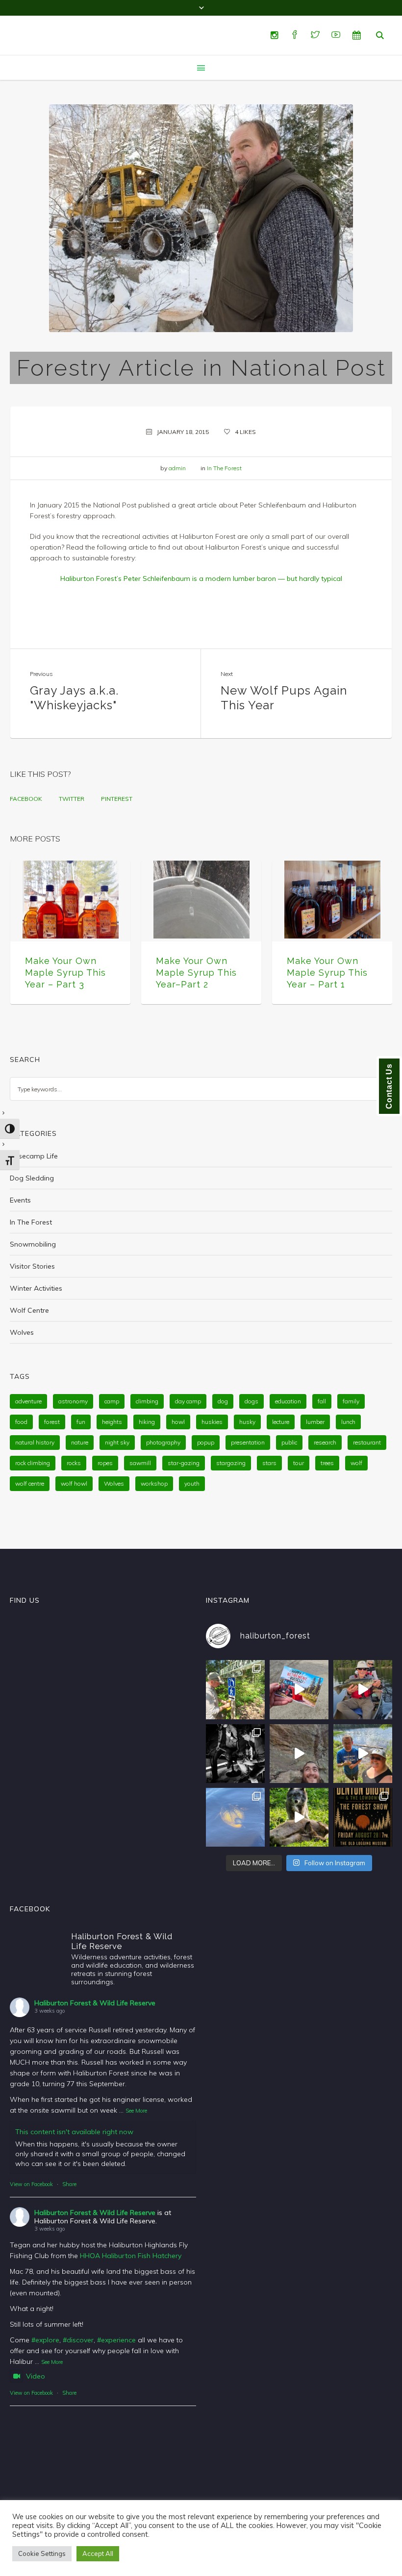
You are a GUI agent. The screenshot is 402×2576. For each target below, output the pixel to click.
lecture (281, 1422)
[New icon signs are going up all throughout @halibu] (235, 1689)
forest (52, 1422)
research (325, 1442)
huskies (212, 1422)
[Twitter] (315, 35)
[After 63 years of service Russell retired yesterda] (299, 1689)
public (289, 1442)
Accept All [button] (98, 2553)
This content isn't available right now (74, 2132)
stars (269, 1463)
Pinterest (117, 799)
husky (247, 1422)
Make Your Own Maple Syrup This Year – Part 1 (327, 973)
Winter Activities (36, 1288)
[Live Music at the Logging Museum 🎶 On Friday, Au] (235, 1754)
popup (206, 1442)
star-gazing (184, 1463)
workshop (154, 1483)
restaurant (367, 1442)
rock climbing (33, 1463)
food (21, 1422)
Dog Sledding (32, 1178)
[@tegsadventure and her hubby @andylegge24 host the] (363, 1689)
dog (223, 1401)
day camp (188, 1401)
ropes (105, 1463)
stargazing (231, 1463)
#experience (116, 2340)
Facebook (26, 799)
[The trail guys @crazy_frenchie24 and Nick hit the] (299, 1754)
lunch (348, 1422)
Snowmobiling (33, 1244)
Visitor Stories (32, 1266)
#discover (78, 2340)
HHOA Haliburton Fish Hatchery (131, 2256)
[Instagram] (274, 35)
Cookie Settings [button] (42, 2553)
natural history (35, 1442)
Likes (245, 432)
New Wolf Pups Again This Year (284, 698)
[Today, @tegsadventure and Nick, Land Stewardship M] (363, 1754)
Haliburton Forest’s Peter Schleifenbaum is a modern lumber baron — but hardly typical (201, 578)
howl (178, 1422)
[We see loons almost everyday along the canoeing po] (235, 1817)
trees (327, 1463)
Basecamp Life (34, 1156)
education (288, 1401)
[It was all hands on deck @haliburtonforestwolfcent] (299, 1817)
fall (322, 1401)
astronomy (73, 1401)
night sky (117, 1442)
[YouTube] (336, 35)
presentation (248, 1442)
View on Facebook (31, 2184)
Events (20, 1200)
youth (192, 1483)
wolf (356, 1463)
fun (81, 1422)
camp (112, 1401)
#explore (45, 2340)
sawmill (140, 1463)
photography (163, 1442)
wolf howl (74, 1483)
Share (69, 2184)
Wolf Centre (29, 1310)
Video (36, 2376)
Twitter (72, 799)
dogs (251, 1401)
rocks (74, 1463)
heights (112, 1422)
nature (80, 1442)
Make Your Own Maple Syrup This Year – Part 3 (65, 973)
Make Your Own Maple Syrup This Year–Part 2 (196, 973)
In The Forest (224, 468)
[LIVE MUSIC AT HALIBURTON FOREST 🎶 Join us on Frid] (363, 1817)
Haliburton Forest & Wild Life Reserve (95, 2003)
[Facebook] (295, 35)
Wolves (22, 1332)
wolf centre (30, 1483)
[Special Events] (356, 35)
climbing (147, 1401)
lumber (315, 1422)
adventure (28, 1401)
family (351, 1401)
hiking (147, 1422)
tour (299, 1463)
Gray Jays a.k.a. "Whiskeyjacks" (74, 698)
